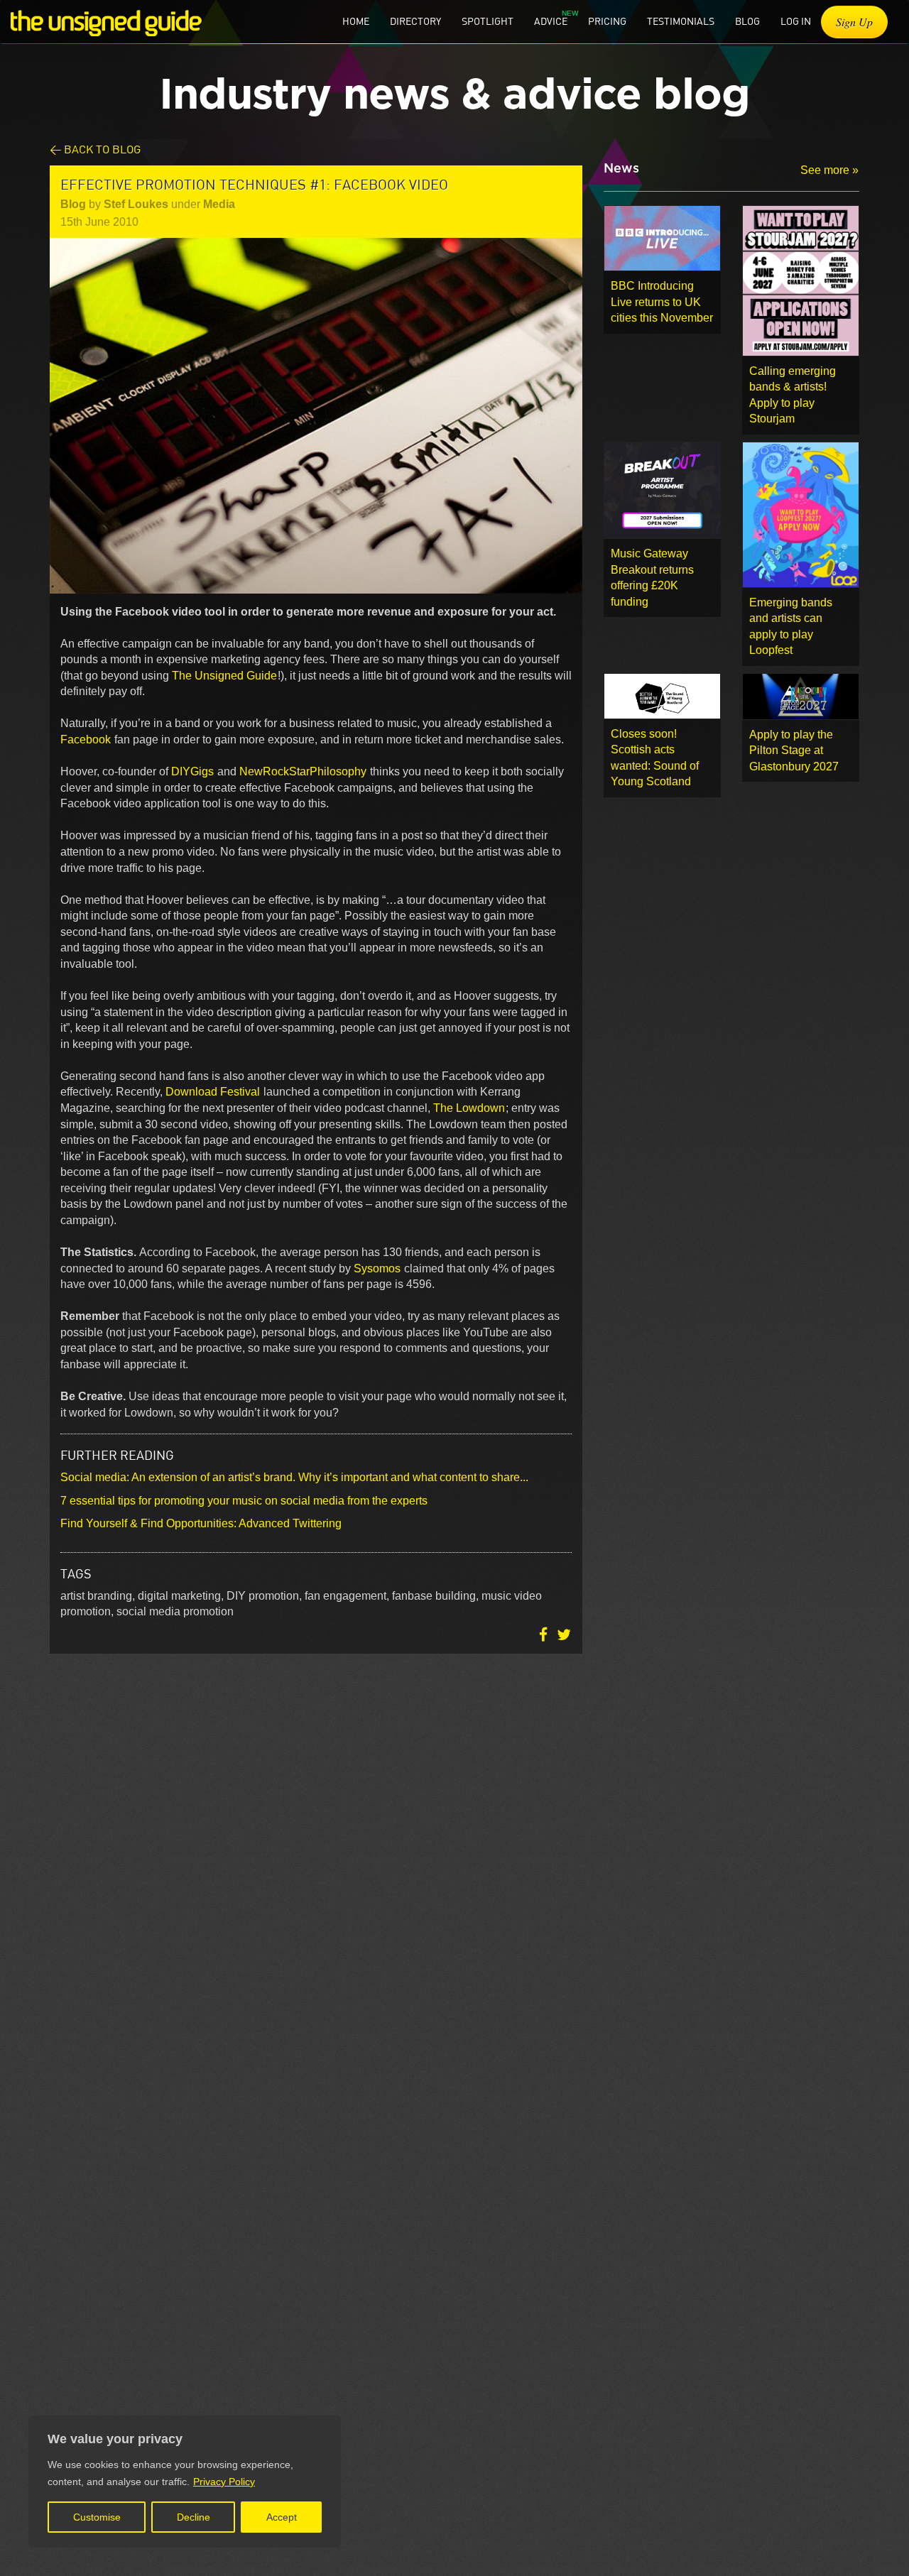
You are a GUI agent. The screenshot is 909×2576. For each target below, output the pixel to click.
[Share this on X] (564, 1635)
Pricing (607, 21)
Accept (282, 2517)
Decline (194, 2517)
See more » (829, 170)
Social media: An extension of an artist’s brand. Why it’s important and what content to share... (294, 1477)
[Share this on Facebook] (545, 1635)
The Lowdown (469, 1108)
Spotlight (488, 21)
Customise (97, 2517)
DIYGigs (192, 771)
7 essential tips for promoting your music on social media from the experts (244, 1501)
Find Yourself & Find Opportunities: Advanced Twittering (201, 1523)
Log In (796, 21)
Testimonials (681, 21)
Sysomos (377, 1268)
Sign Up (854, 22)
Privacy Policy (224, 2482)
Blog (747, 21)
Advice (551, 21)
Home (356, 21)
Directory (415, 21)
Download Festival (214, 1092)
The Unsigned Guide (224, 676)
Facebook (87, 739)
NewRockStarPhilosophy (303, 771)
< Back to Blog (95, 149)
